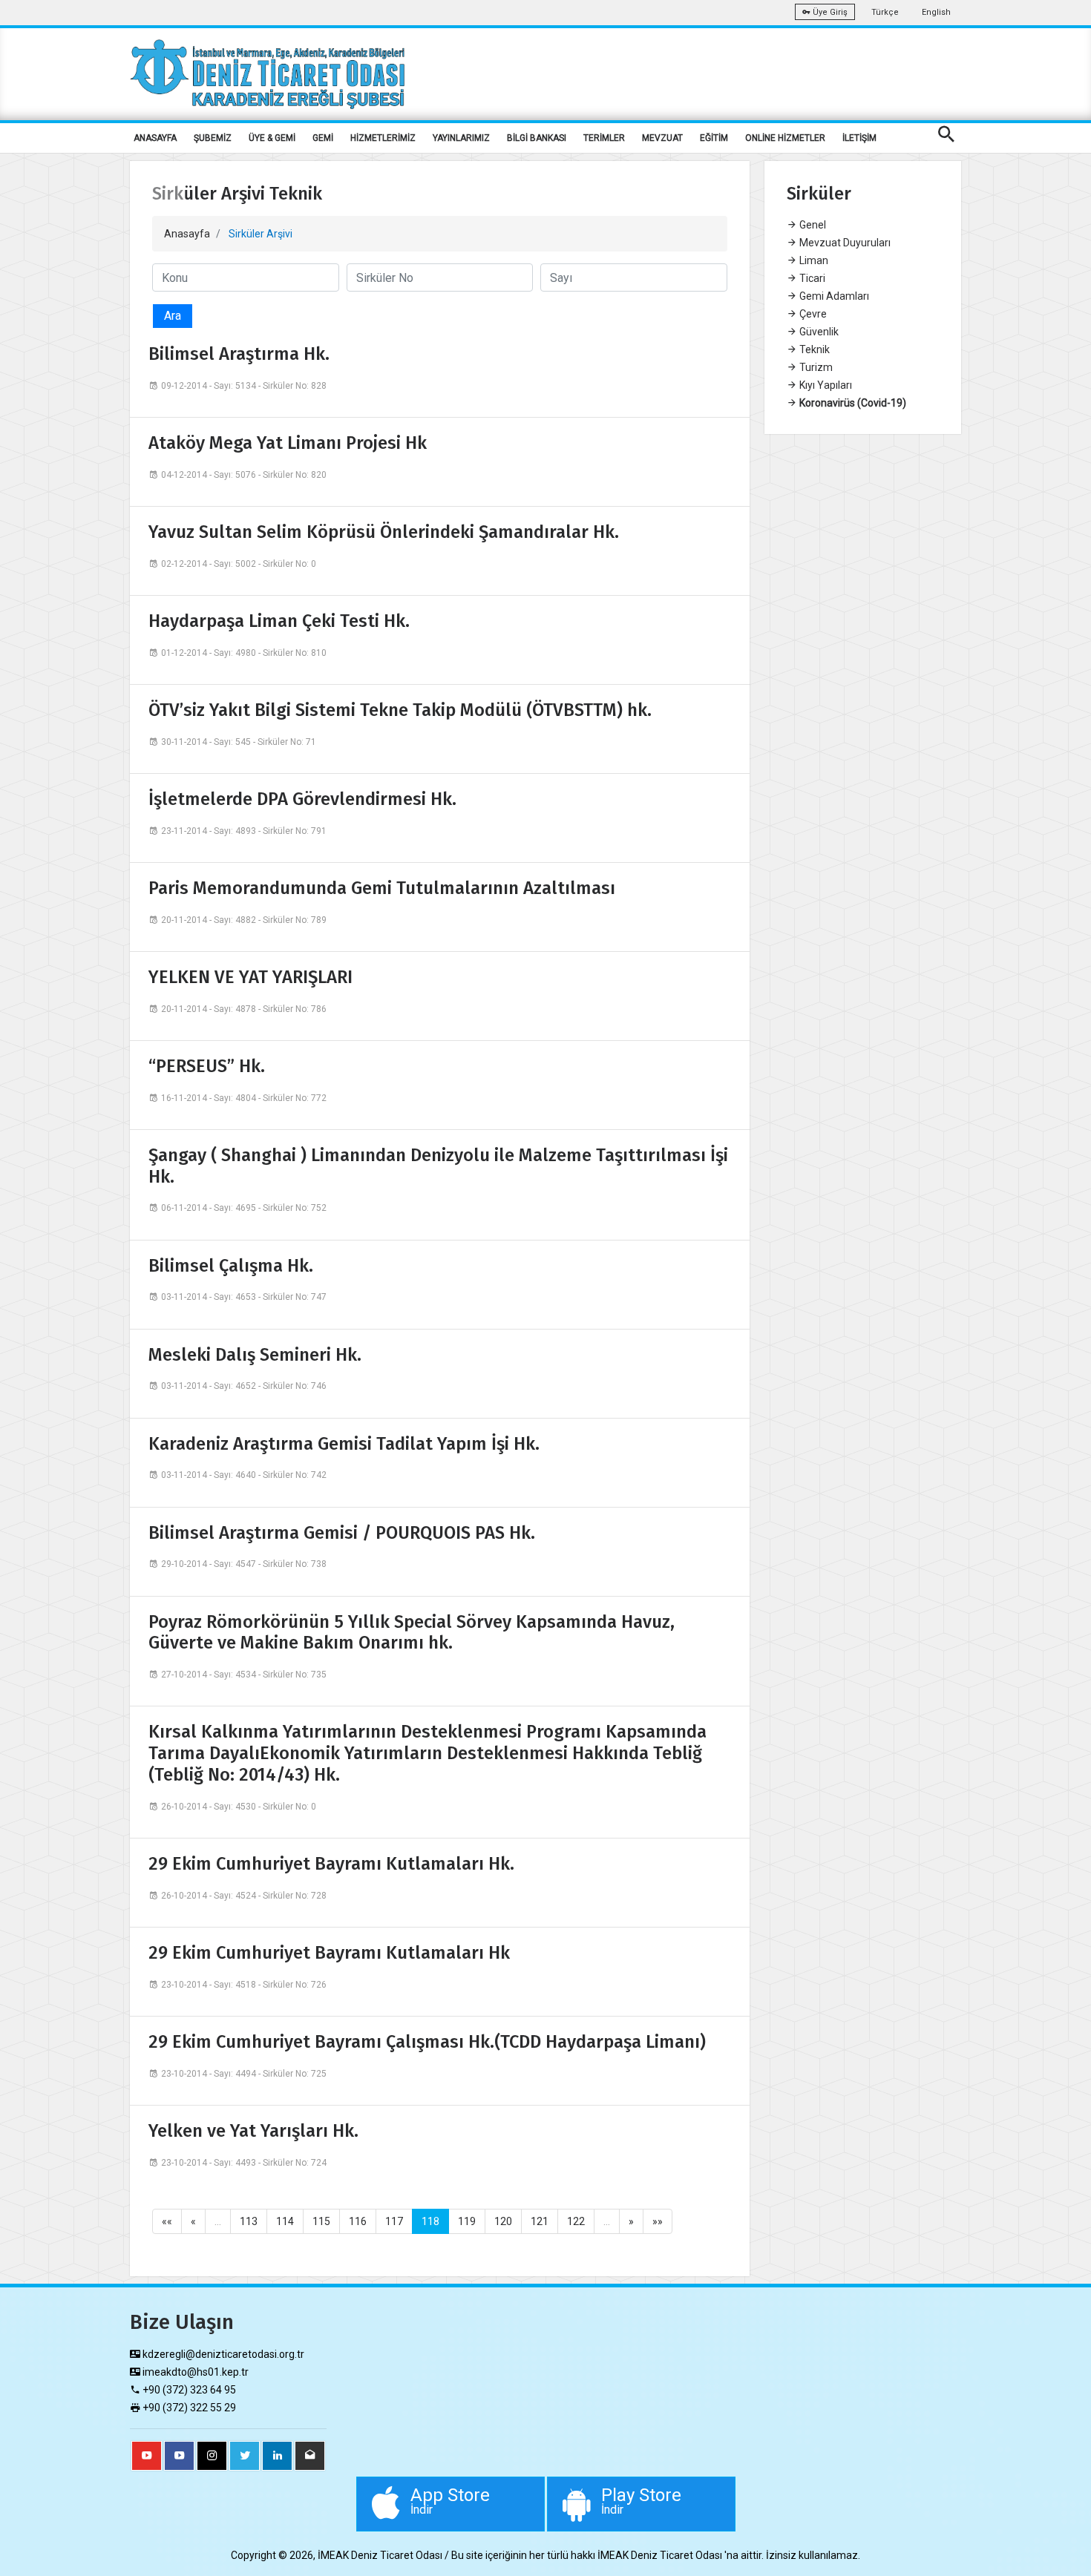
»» (658, 2221)
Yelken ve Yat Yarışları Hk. (253, 2131)
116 (358, 2221)
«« (167, 2221)
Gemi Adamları (833, 296)
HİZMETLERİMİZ (383, 138)
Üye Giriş (829, 12)
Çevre (812, 314)
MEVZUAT (662, 138)
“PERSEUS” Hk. (207, 1066)
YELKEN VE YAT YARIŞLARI (250, 977)
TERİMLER (604, 138)
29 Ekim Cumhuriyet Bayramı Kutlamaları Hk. (331, 1864)
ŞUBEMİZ (213, 138)
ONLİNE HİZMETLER (785, 138)
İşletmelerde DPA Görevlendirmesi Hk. (302, 799)
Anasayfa (187, 234)
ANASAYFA (155, 138)
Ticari (811, 278)
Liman (813, 260)
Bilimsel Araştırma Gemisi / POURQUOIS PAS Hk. (342, 1533)
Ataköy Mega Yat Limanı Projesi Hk (288, 443)
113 (249, 2221)
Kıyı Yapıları (825, 385)
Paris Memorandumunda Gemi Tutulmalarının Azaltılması (382, 888)
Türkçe (885, 12)
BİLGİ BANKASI (537, 138)
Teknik (813, 349)
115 (321, 2221)
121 (540, 2221)
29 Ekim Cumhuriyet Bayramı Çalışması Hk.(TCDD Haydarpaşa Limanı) (427, 2042)
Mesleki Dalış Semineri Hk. (255, 1355)
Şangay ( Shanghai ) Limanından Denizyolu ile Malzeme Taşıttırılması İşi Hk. (438, 1166)
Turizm (815, 367)
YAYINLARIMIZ (461, 138)
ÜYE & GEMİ (272, 138)
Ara (173, 316)
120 (503, 2221)
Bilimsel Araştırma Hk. (239, 354)
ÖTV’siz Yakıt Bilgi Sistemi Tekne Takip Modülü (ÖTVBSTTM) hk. (400, 710)
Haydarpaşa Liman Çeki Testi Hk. (279, 621)
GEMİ (323, 138)
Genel (812, 225)
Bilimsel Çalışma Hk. (231, 1266)
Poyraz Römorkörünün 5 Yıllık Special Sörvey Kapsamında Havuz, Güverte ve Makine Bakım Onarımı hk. (412, 1633)
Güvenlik (818, 332)
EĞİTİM (714, 138)
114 (285, 2221)
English (936, 12)
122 (576, 2221)
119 (467, 2221)
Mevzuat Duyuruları (844, 243)
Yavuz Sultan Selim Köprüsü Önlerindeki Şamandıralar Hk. (384, 532)
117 (394, 2221)
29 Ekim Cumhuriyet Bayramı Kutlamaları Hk (329, 1953)
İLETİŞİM (859, 138)
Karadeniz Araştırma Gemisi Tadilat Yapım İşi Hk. (344, 1444)
